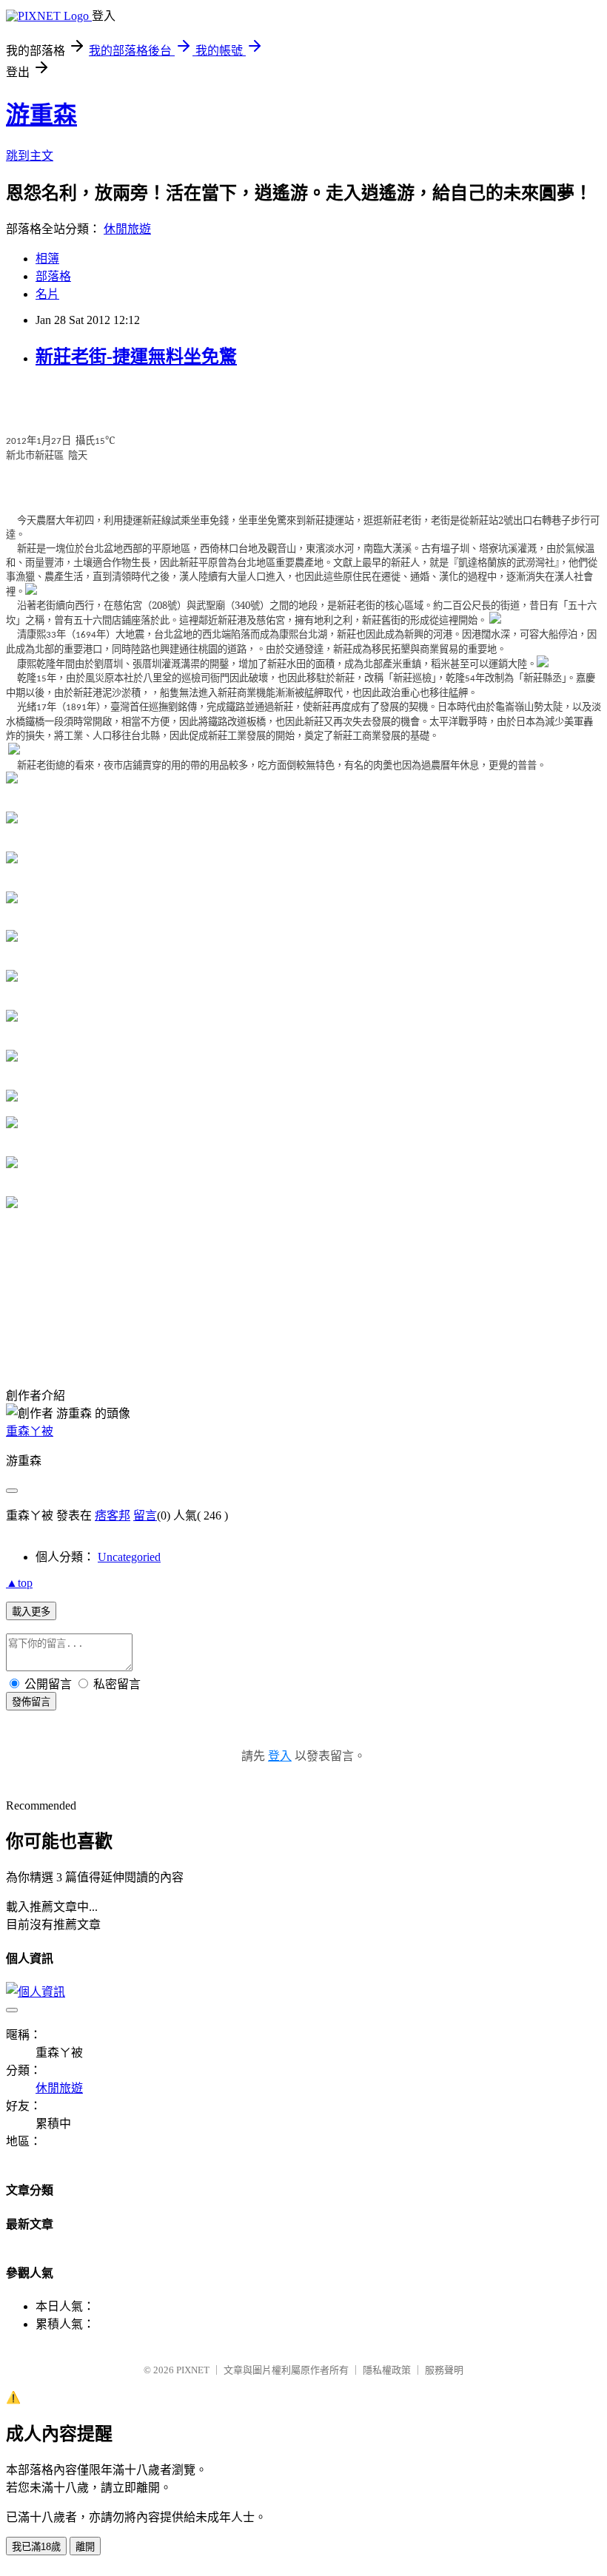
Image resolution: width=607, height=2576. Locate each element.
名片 (47, 294)
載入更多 (31, 1612)
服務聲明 (444, 2370)
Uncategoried (129, 1557)
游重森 (41, 115)
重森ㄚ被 (30, 1431)
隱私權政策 (387, 2370)
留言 (145, 1515)
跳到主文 (30, 156)
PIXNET (193, 2370)
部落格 (53, 276)
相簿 (47, 259)
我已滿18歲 (36, 2547)
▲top (19, 1583)
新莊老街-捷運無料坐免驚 (136, 357)
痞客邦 (113, 1515)
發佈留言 (31, 1702)
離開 (85, 2547)
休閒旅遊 (127, 229)
